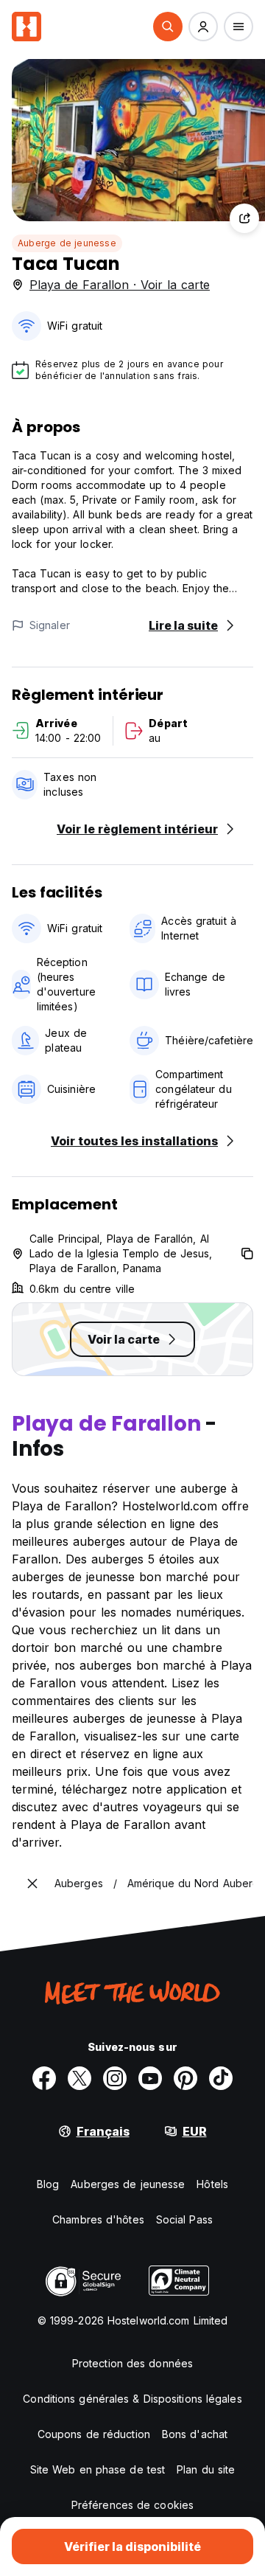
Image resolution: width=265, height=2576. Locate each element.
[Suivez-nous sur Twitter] (79, 2078)
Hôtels (212, 2184)
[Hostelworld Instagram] (115, 2078)
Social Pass (184, 2219)
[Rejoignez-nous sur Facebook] (44, 2078)
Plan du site (206, 2469)
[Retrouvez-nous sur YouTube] (150, 2078)
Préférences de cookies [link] (132, 2505)
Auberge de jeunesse (67, 243)
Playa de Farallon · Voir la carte (120, 285)
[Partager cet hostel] (244, 218)
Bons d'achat (195, 2434)
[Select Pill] (168, 27)
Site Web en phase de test (98, 2469)
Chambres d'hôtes (98, 2219)
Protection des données (132, 2363)
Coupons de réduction (94, 2434)
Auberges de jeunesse (128, 2184)
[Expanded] (32, 1884)
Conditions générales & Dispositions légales (132, 2399)
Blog (48, 2184)
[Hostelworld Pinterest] (185, 2078)
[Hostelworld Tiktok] (221, 2078)
